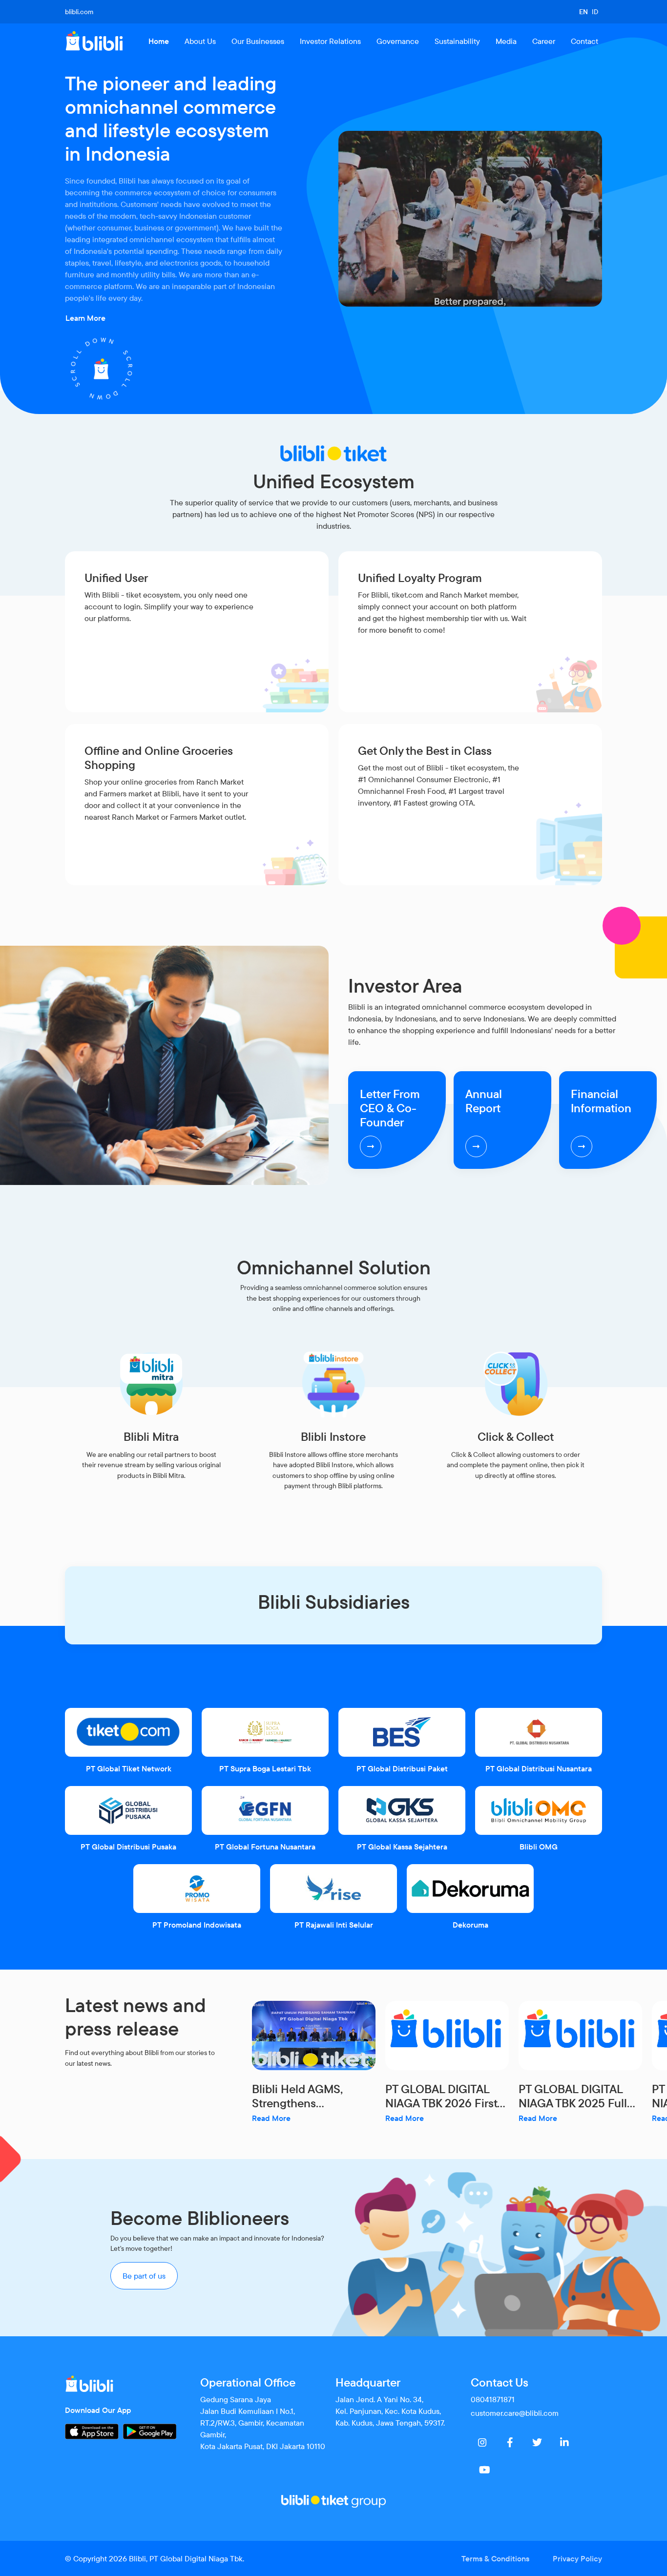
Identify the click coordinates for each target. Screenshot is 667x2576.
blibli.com (79, 12)
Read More (271, 2118)
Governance (398, 41)
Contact (584, 41)
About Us (200, 41)
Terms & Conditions (495, 2558)
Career (544, 41)
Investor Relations (330, 41)
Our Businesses (258, 41)
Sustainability (457, 41)
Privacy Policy (577, 2558)
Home (159, 41)
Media (506, 41)
